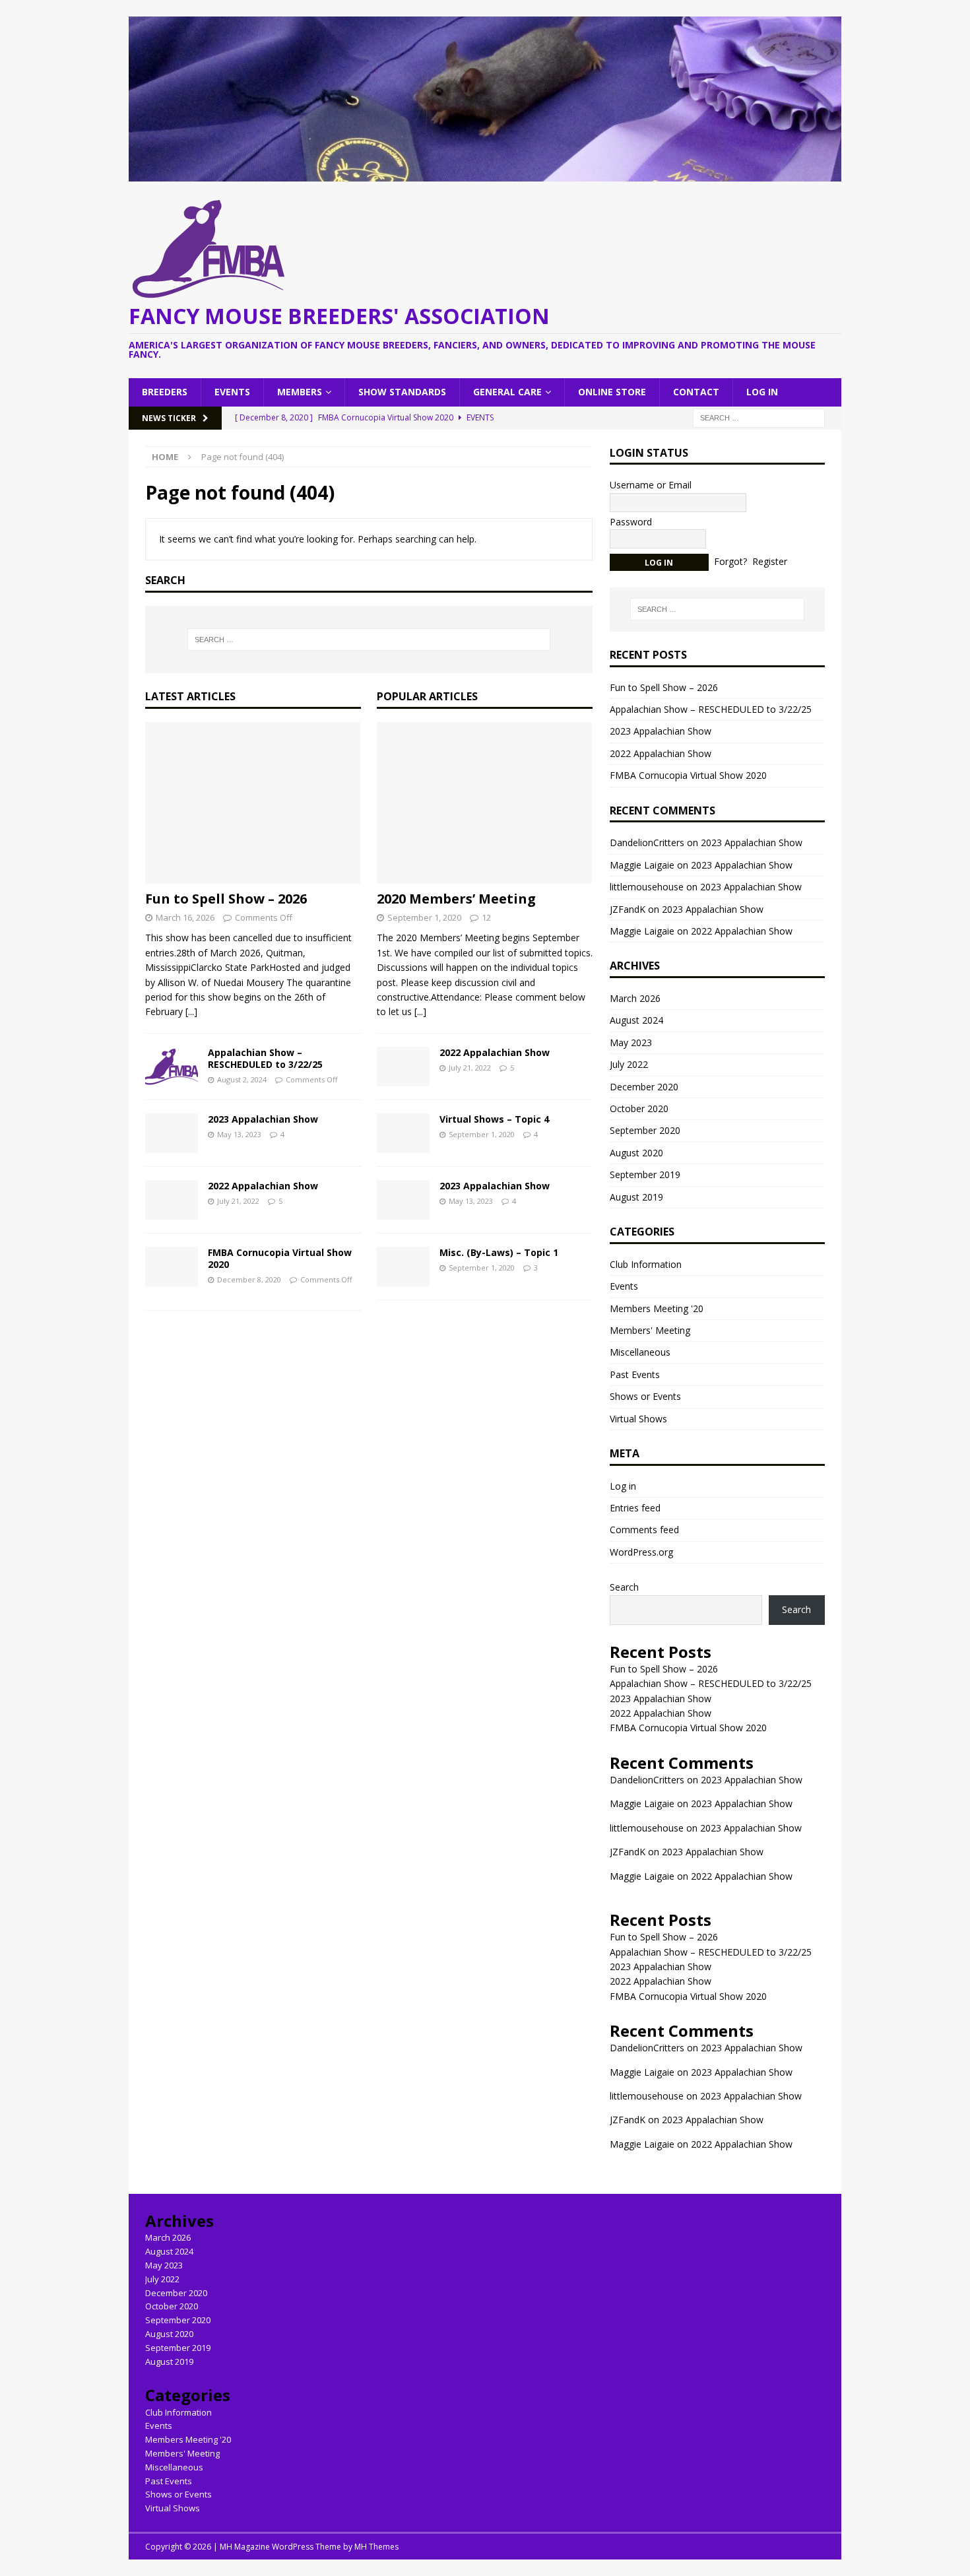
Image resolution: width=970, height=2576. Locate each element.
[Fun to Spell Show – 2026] (253, 803)
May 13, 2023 (239, 1134)
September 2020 (645, 1130)
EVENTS (232, 392)
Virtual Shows (638, 1419)
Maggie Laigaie (642, 1803)
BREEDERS (165, 392)
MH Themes (376, 2547)
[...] (191, 1011)
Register (770, 561)
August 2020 (636, 1153)
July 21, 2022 (238, 1201)
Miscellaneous (640, 1352)
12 (486, 917)
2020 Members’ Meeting (456, 899)
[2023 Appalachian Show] (172, 1133)
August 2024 (636, 1020)
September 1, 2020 (424, 917)
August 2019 (636, 1197)
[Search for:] (759, 417)
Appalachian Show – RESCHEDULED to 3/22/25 (265, 1058)
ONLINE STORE (612, 392)
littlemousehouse (647, 1828)
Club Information (646, 1264)
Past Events (635, 1374)
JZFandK (628, 1852)
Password (631, 522)
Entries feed (635, 1508)
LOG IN (762, 392)
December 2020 (644, 1087)
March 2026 (635, 998)
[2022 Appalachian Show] (172, 1200)
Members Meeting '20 (657, 1308)
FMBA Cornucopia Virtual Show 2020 (280, 1258)
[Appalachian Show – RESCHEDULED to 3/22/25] (172, 1067)
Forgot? (730, 561)
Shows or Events (645, 1396)
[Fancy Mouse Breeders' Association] (485, 173)
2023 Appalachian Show (263, 1119)
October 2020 (639, 1108)
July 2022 (629, 1064)
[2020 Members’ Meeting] (485, 803)
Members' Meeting (650, 1330)
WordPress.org (641, 1552)
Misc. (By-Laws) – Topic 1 (499, 1252)
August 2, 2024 (242, 1079)
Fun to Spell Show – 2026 (226, 899)
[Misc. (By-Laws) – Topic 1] (403, 1267)
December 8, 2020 (249, 1279)
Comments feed (644, 1530)
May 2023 (631, 1042)
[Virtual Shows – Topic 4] (403, 1133)
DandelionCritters (647, 842)
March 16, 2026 (185, 917)
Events (624, 1286)
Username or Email (651, 485)
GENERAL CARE (507, 392)
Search (624, 1587)
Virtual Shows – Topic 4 (494, 1119)
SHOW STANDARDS (402, 392)
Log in (623, 1486)
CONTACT (696, 392)
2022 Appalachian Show (263, 1186)
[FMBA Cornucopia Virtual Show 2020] (172, 1267)
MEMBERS (300, 392)
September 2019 (645, 1174)
